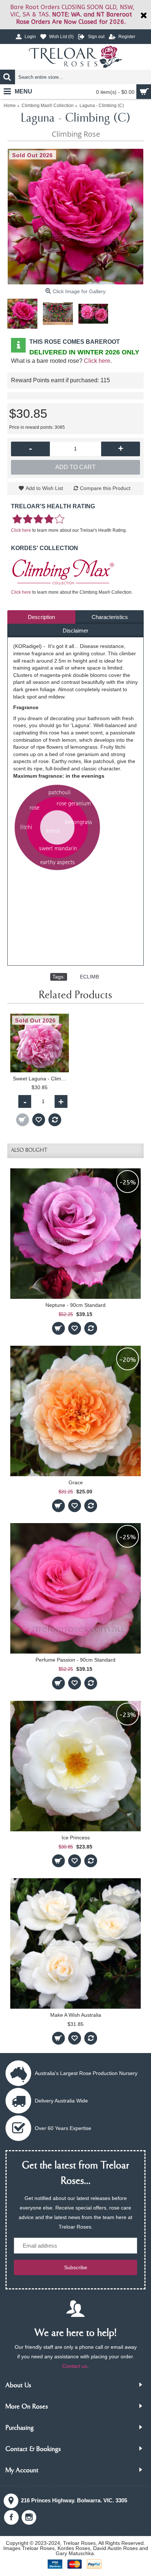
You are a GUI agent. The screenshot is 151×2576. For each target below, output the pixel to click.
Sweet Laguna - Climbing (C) (41, 1079)
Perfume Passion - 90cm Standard (75, 1660)
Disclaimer (75, 631)
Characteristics (110, 617)
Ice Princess (76, 1838)
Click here (97, 361)
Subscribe (76, 2267)
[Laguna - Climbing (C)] (75, 217)
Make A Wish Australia (76, 2015)
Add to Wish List (44, 488)
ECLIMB (89, 977)
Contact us (75, 2366)
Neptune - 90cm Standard (75, 1305)
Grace (76, 1482)
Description (41, 617)
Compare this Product (105, 488)
